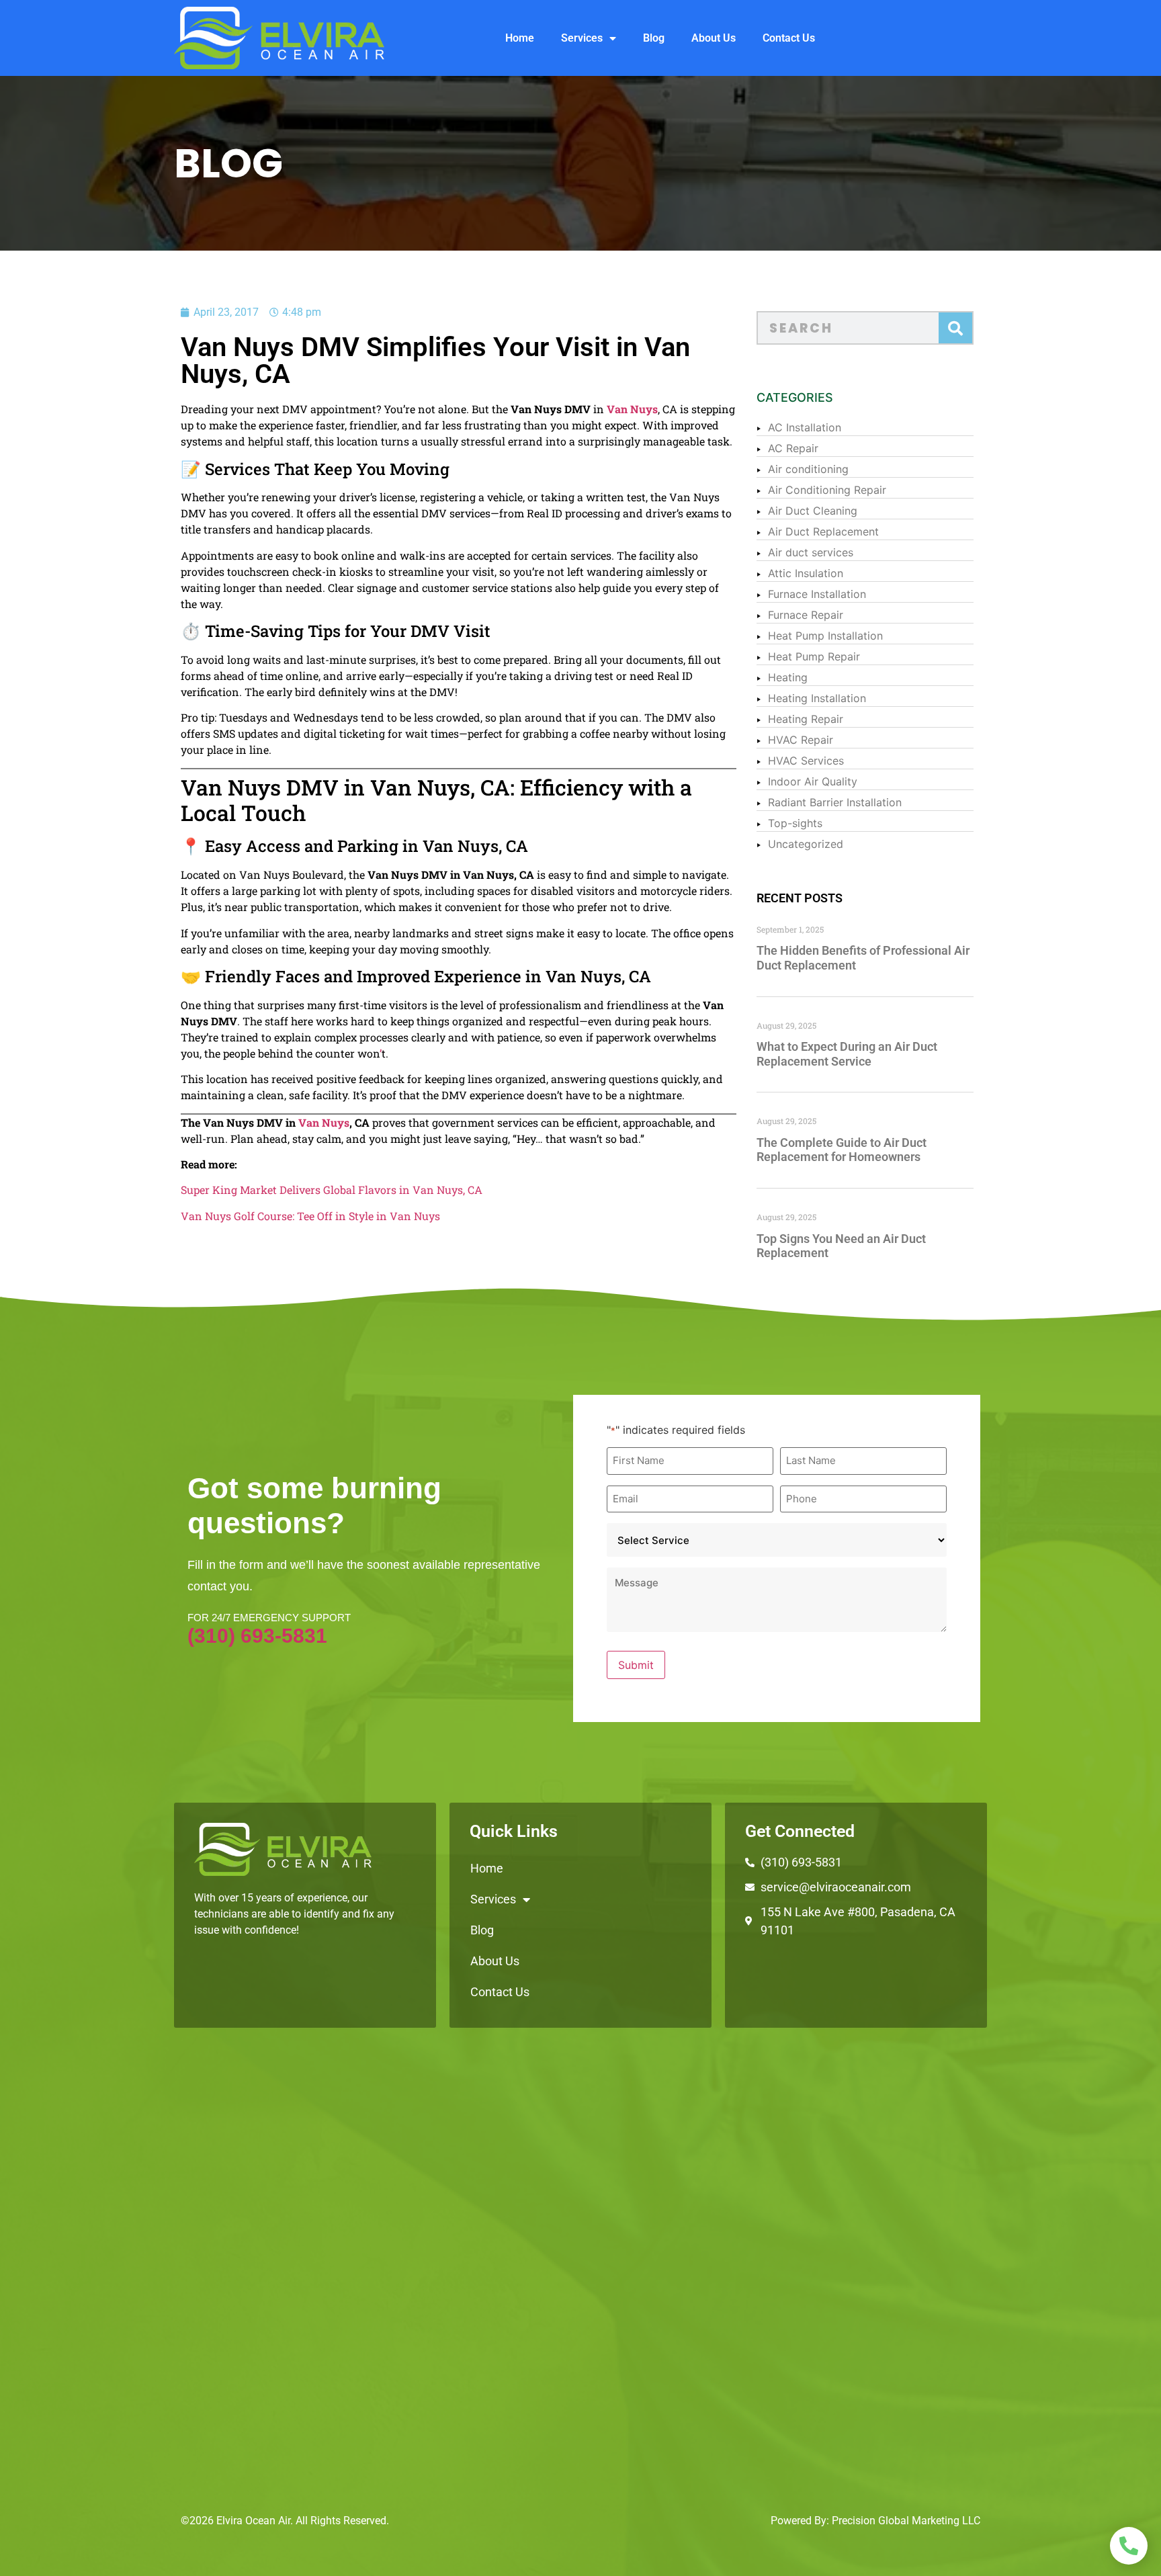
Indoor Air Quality (813, 781)
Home (520, 38)
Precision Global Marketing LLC (906, 2521)
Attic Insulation (806, 573)
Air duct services (811, 552)
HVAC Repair (801, 740)
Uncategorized (806, 844)
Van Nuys (632, 409)
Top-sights (795, 823)
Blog (654, 38)
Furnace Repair (806, 615)
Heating (788, 677)
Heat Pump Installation (825, 636)
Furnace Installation (817, 594)
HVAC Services (806, 761)
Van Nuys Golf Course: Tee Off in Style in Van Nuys (310, 1216)
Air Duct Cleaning (813, 511)
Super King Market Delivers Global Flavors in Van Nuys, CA (332, 1190)
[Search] (955, 328)
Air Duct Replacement (823, 531)
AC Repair (793, 448)
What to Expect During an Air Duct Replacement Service (847, 1054)
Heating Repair (806, 719)
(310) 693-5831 (257, 1636)
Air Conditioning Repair (827, 490)
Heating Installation (817, 698)
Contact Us (789, 38)
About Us (714, 38)
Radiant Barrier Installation (835, 802)
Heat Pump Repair (814, 656)
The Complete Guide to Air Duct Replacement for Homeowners (842, 1150)
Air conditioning (808, 469)
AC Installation (805, 427)
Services (582, 38)
